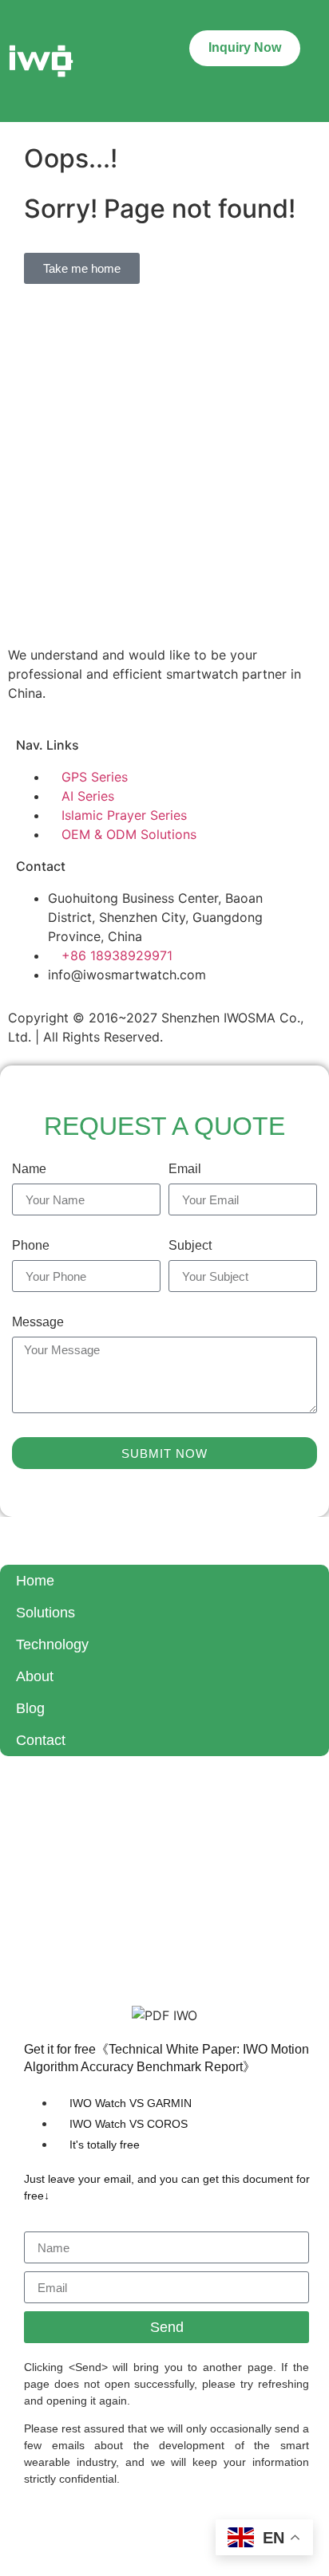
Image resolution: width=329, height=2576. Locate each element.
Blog (30, 1708)
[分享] (241, 18)
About (35, 1676)
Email (185, 1169)
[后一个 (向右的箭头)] (301, 1288)
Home (35, 1581)
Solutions (46, 1613)
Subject (190, 1246)
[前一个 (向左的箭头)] (28, 1288)
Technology (52, 1644)
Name (29, 1169)
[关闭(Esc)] (276, 18)
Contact (41, 1740)
